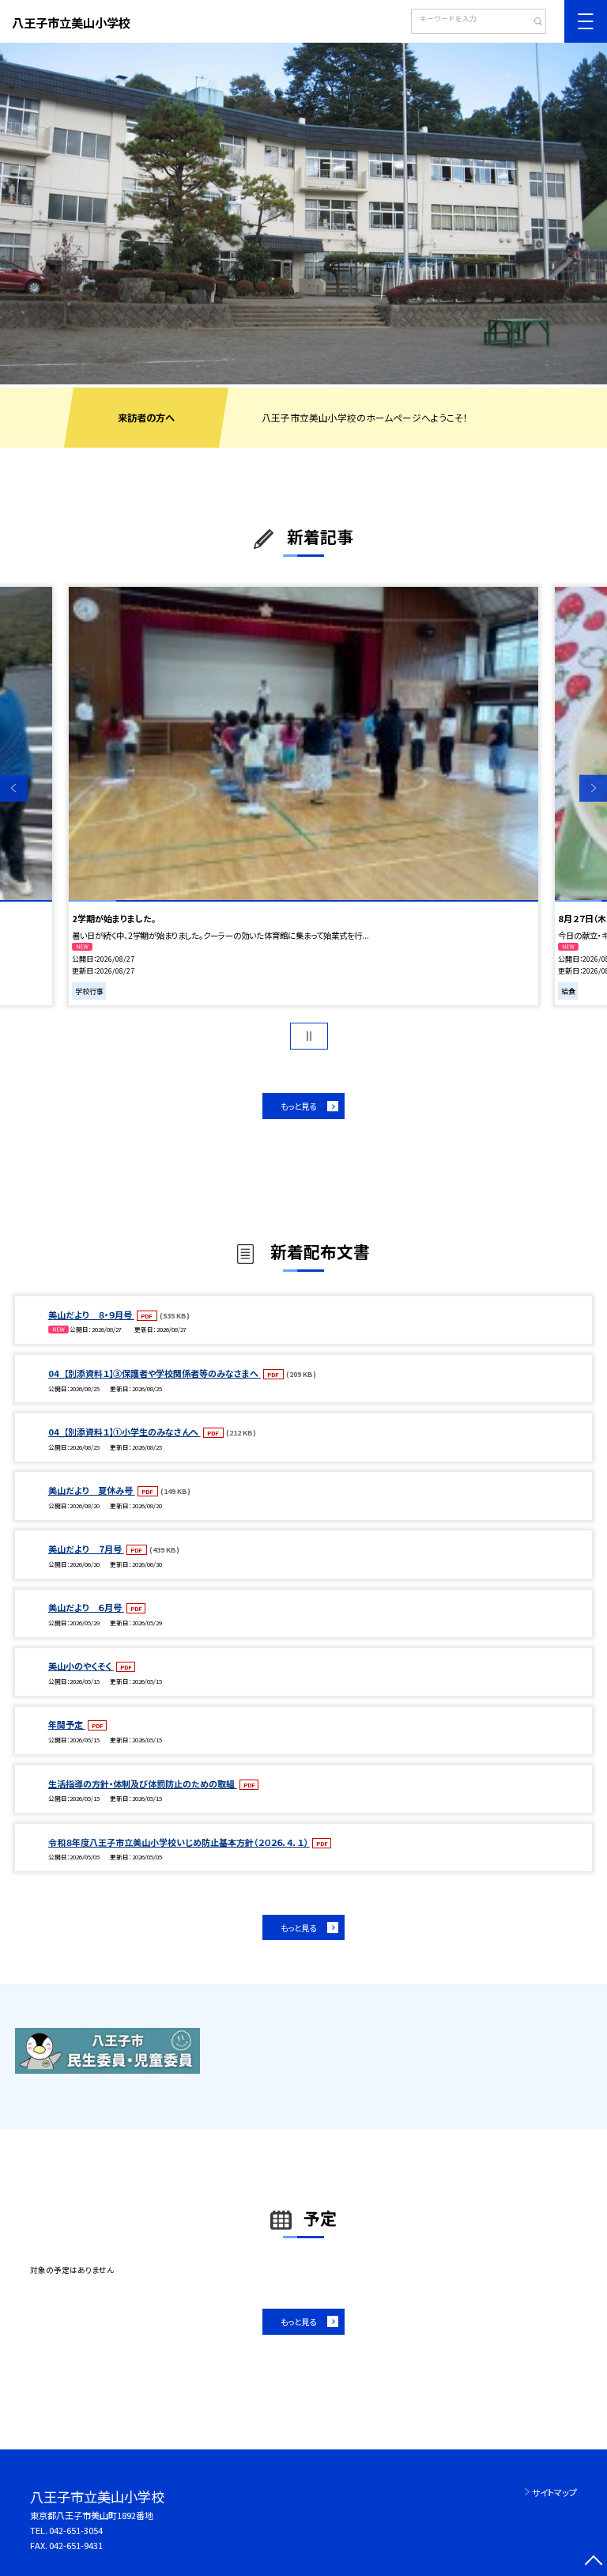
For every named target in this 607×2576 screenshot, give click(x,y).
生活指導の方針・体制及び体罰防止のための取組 (143, 1784)
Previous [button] (14, 788)
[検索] (532, 23)
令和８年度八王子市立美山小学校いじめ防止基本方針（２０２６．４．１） (179, 1842)
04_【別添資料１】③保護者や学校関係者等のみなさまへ (155, 1373)
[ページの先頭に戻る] (593, 2562)
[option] (303, 214)
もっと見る (298, 1106)
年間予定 (67, 1724)
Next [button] (593, 788)
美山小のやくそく (81, 1666)
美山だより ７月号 (86, 1549)
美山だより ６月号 (86, 1607)
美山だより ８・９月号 (91, 1314)
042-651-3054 (76, 2530)
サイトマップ (554, 2492)
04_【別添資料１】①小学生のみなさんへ (124, 1432)
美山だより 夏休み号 (92, 1490)
